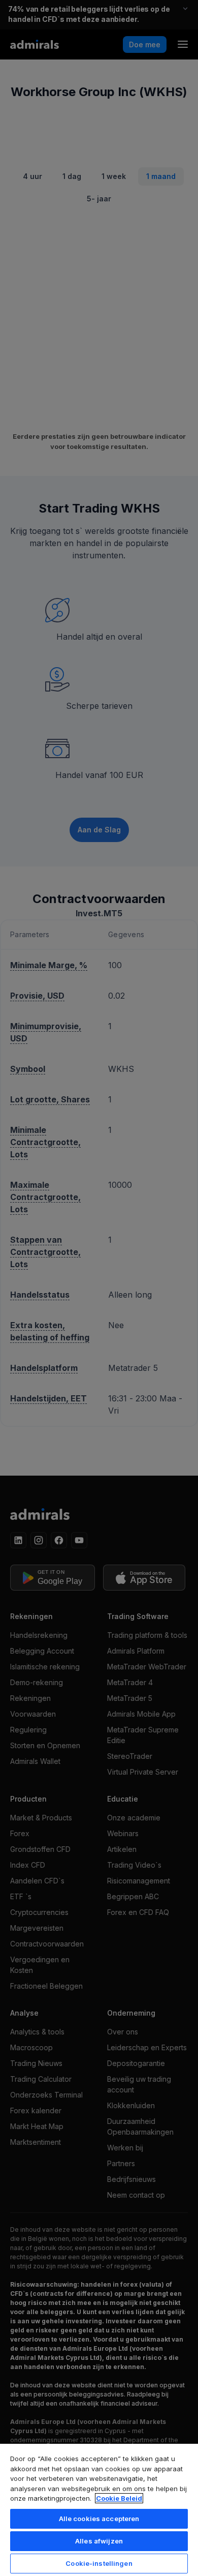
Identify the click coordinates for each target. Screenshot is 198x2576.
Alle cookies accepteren (99, 2519)
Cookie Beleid (119, 2498)
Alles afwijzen (99, 2541)
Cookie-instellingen (99, 2563)
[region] (99, 2509)
